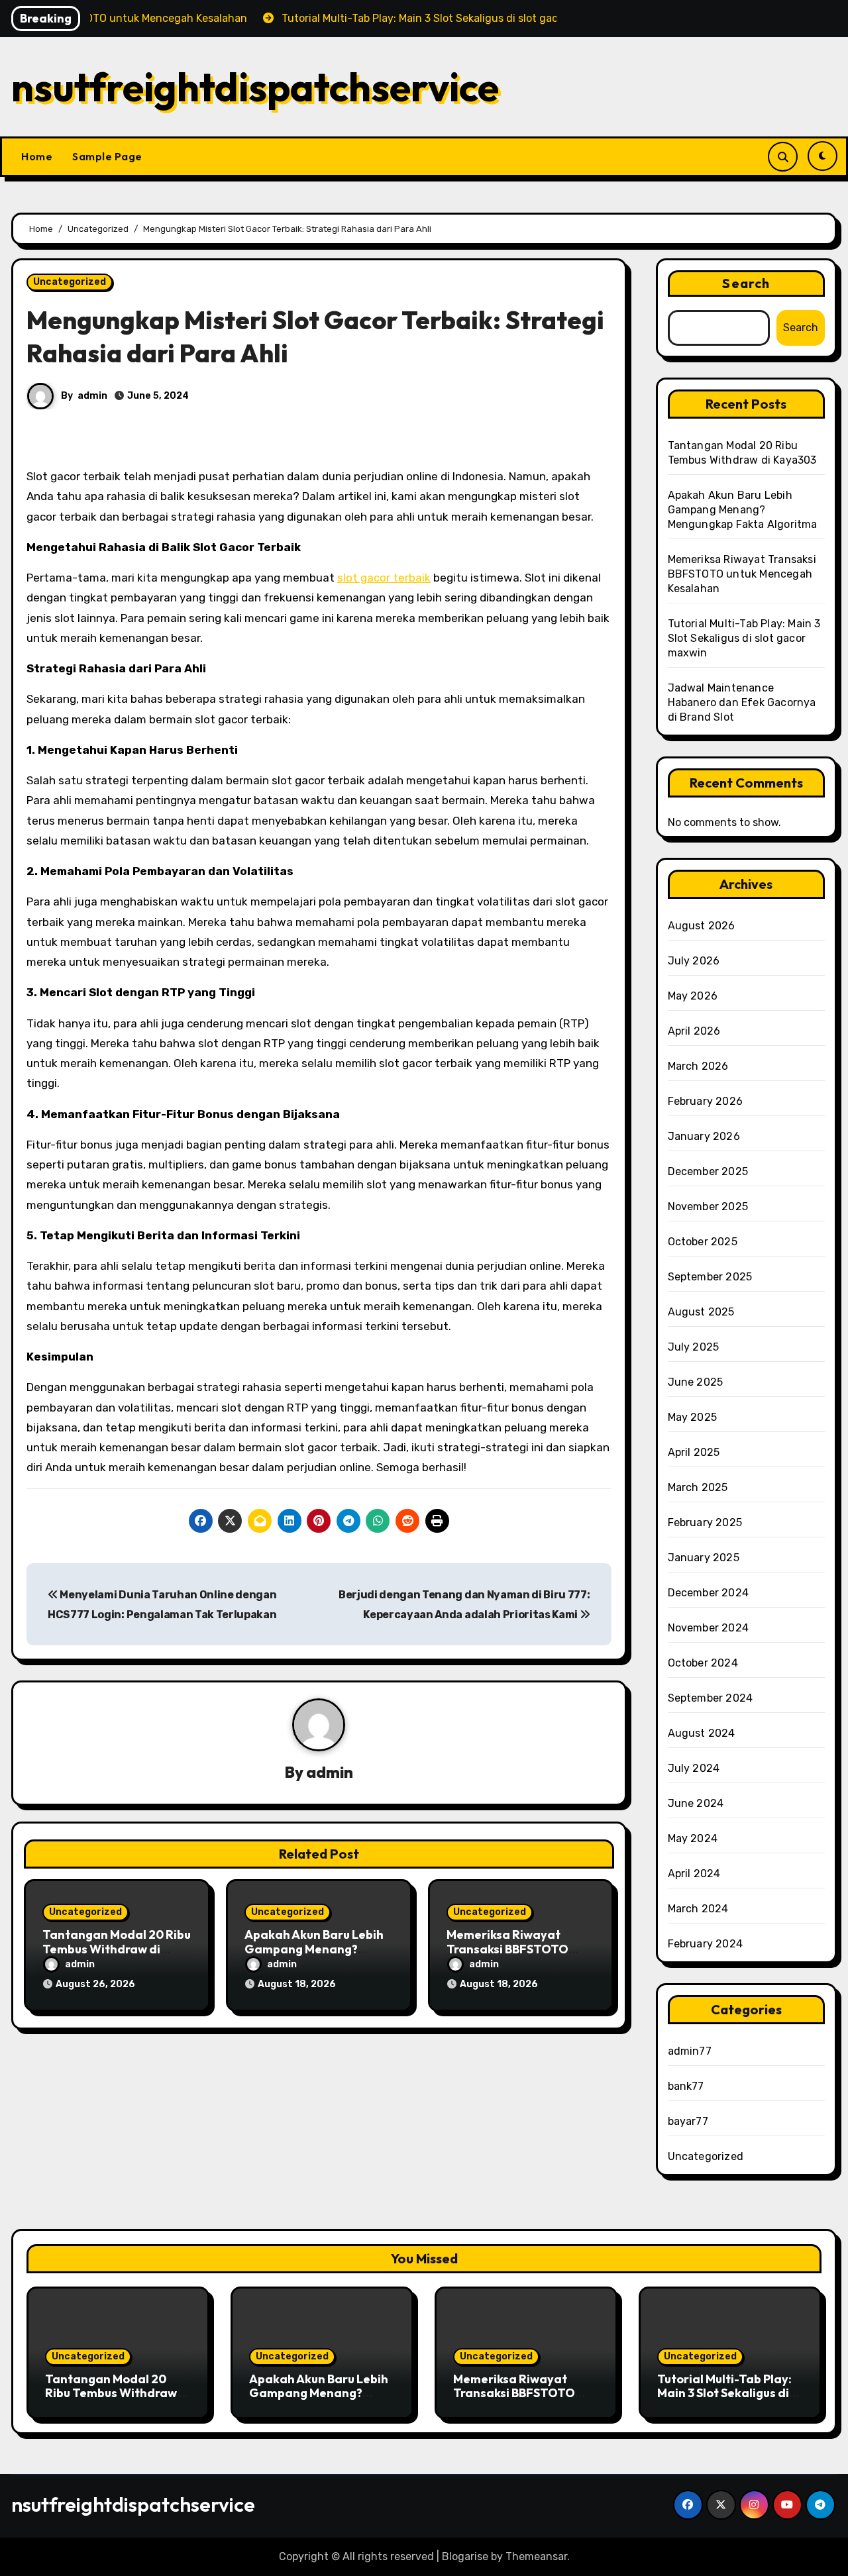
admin (92, 396)
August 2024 (702, 1733)
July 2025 (694, 1347)
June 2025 (696, 1382)
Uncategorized (70, 282)
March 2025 (698, 1487)
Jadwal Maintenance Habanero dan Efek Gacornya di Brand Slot (742, 702)
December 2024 (709, 1593)
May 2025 (693, 1417)
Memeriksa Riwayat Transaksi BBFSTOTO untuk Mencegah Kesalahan (742, 574)
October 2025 (703, 1242)
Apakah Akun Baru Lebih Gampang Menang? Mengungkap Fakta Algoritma (743, 510)
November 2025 (708, 1207)
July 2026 (694, 961)
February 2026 (706, 1101)
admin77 (690, 2051)
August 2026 (702, 926)
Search (746, 283)
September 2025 (710, 1277)
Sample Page (107, 156)
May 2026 (693, 996)
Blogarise (465, 2556)
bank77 (686, 2086)
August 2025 (701, 1312)
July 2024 (694, 1768)
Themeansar (536, 2556)
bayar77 (688, 2121)
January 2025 (704, 1558)
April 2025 (694, 1452)
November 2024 (709, 1628)
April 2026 (694, 1031)
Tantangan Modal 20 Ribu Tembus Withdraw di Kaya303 (117, 1949)
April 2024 (694, 1874)
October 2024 (703, 1663)
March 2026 (698, 1066)
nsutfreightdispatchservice (255, 87)
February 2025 (705, 1522)
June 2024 (696, 1803)
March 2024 (698, 1909)
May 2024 (693, 1838)
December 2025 (708, 1171)
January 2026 (704, 1136)
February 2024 (706, 1944)
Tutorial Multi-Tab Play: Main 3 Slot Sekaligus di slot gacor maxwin (744, 638)
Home (37, 156)
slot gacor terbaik (384, 578)
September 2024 (711, 1698)
